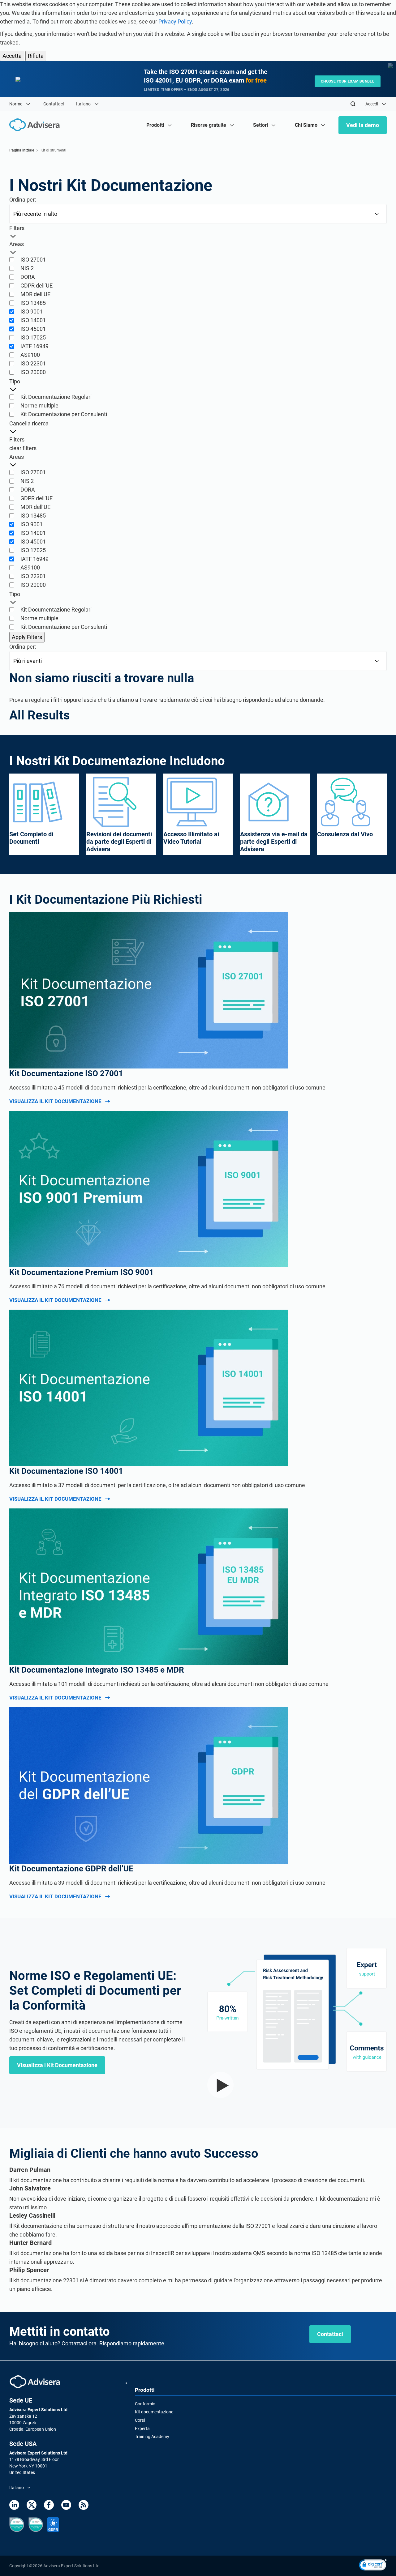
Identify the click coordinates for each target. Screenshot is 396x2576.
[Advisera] (35, 2382)
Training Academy (152, 2437)
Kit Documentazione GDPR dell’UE (71, 1869)
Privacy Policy (175, 21)
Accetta (12, 56)
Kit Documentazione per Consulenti (64, 414)
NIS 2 (27, 268)
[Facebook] (49, 2505)
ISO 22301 (33, 363)
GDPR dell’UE (37, 286)
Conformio (145, 2404)
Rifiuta (36, 56)
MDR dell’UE (35, 294)
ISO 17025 (33, 337)
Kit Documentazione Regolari (56, 397)
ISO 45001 (33, 329)
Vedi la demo (363, 125)
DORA (28, 277)
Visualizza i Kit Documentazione (57, 2065)
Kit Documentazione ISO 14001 (66, 1471)
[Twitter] (32, 2505)
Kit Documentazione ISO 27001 (66, 1073)
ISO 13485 (33, 303)
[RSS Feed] (84, 2505)
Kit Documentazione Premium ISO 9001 (82, 1272)
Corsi (140, 2420)
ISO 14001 (33, 320)
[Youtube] (66, 2505)
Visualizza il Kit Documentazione (55, 1101)
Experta (142, 2429)
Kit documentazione (154, 2412)
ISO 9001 (32, 311)
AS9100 (30, 355)
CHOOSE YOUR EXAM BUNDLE (348, 81)
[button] (373, 2566)
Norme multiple (39, 405)
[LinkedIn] (14, 2505)
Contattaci (54, 104)
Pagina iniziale (22, 150)
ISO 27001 (33, 260)
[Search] (353, 104)
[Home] (36, 125)
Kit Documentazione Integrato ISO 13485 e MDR (97, 1670)
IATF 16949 (34, 346)
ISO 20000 (33, 372)
